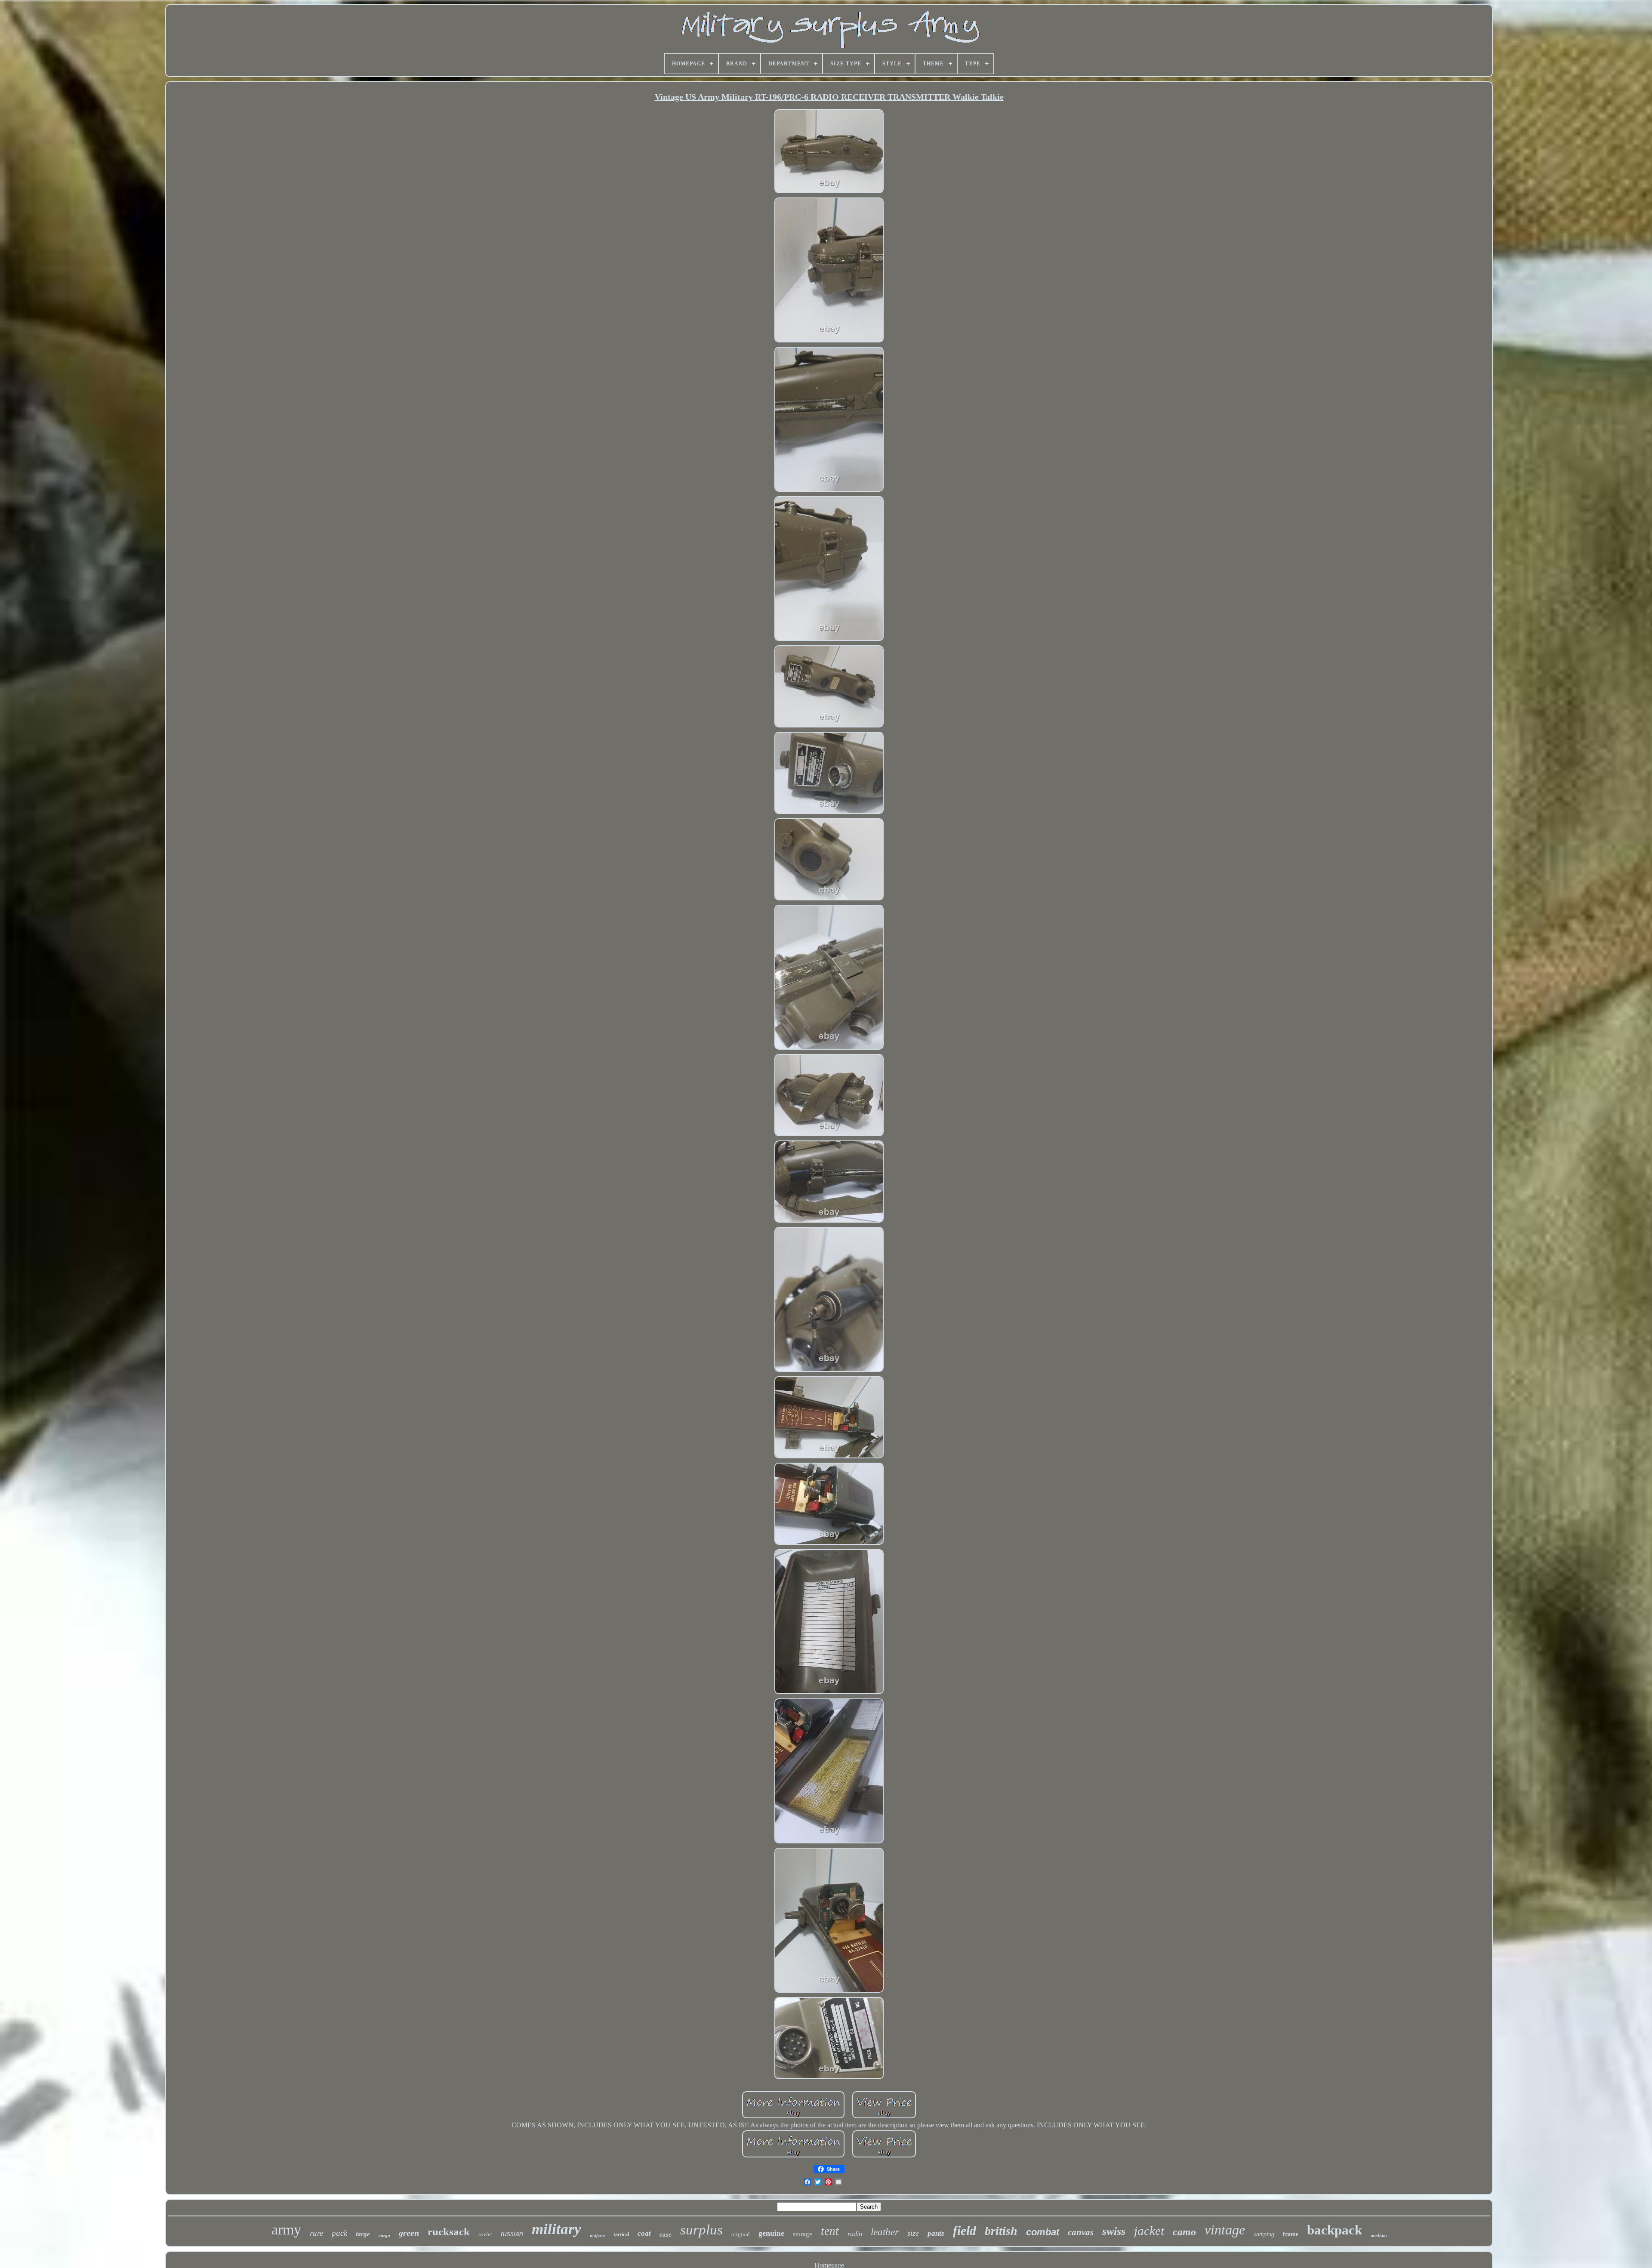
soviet (485, 2234)
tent (830, 2231)
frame (1291, 2234)
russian (512, 2234)
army (286, 2229)
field (965, 2230)
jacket (1149, 2231)
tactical (621, 2234)
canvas (1081, 2232)
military (556, 2229)
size (913, 2233)
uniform (597, 2236)
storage (803, 2234)
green (409, 2233)
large (363, 2234)
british (1001, 2231)
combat (1043, 2232)
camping (1264, 2234)
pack (339, 2233)
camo (1184, 2232)
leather (885, 2232)
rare (316, 2233)
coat (644, 2233)
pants (936, 2233)
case (666, 2235)
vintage (1225, 2230)
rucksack (449, 2232)
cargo (384, 2235)
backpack (1335, 2230)
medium (1379, 2235)
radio (855, 2234)
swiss (1114, 2231)
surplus (701, 2230)
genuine (771, 2233)
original (741, 2234)
